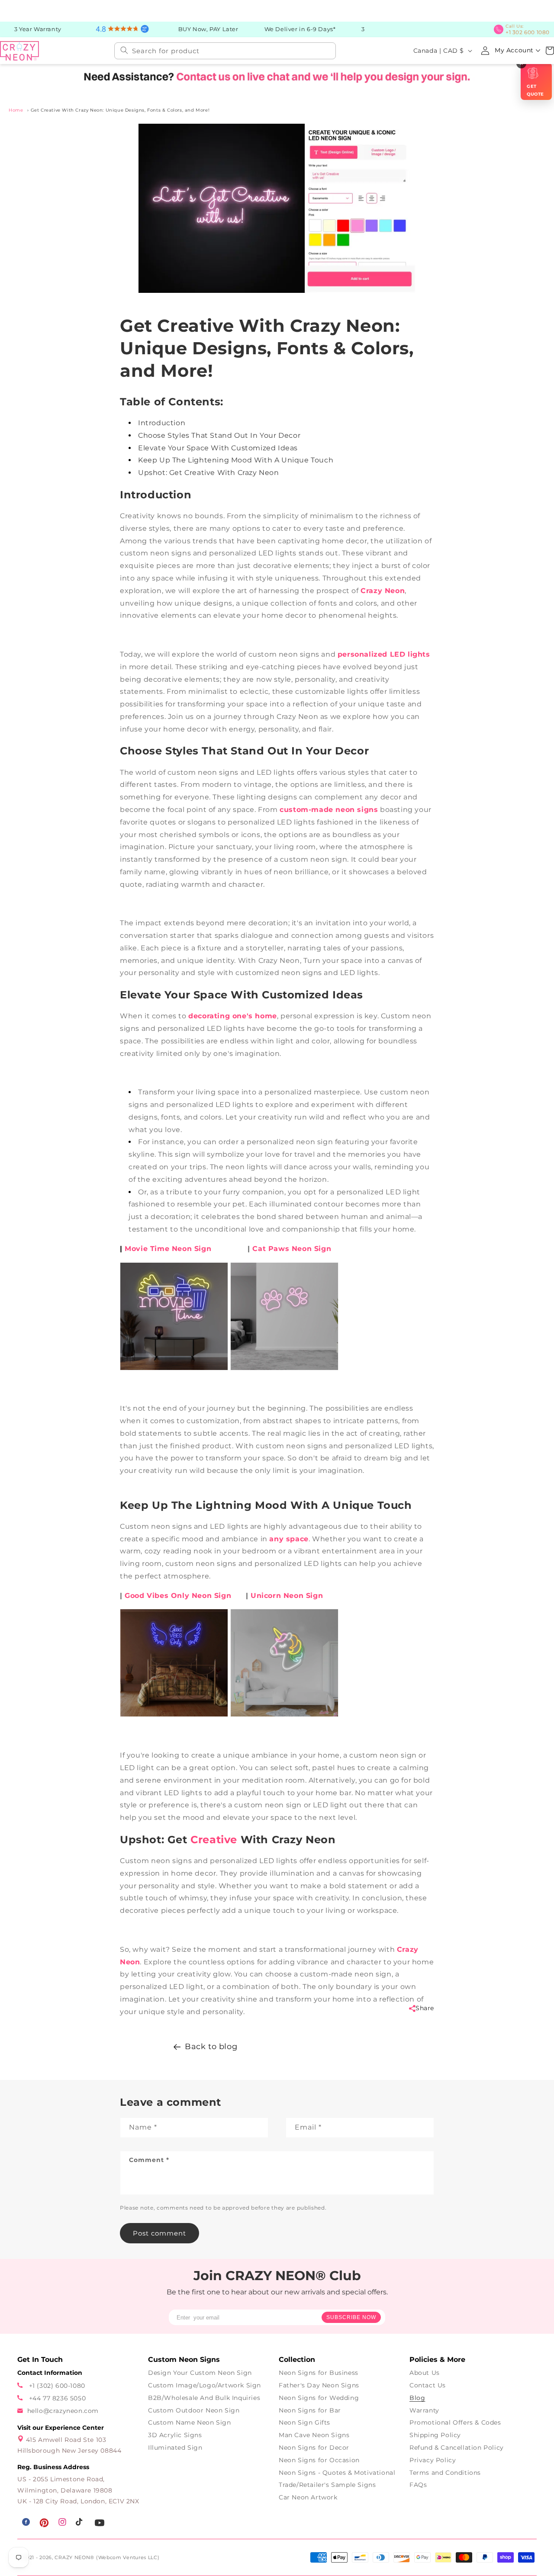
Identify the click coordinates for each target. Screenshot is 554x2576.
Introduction (162, 423)
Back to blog (211, 2047)
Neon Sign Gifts (304, 2422)
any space (289, 1538)
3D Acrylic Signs (175, 2435)
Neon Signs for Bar (310, 2410)
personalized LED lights (384, 654)
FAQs (418, 2485)
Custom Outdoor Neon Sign (194, 2410)
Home (16, 110)
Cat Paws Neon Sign (292, 1249)
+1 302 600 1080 (530, 29)
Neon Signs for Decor (314, 2448)
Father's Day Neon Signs (319, 2385)
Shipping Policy (435, 2435)
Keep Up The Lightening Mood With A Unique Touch (236, 460)
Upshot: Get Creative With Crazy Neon (209, 473)
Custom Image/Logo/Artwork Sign (205, 2385)
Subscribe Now (351, 2317)
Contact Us (428, 2385)
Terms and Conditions (445, 2473)
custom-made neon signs (329, 810)
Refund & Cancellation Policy (457, 2448)
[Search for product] (124, 50)
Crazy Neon (383, 591)
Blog (417, 2398)
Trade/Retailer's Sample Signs (327, 2485)
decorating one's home (233, 1016)
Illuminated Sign (175, 2448)
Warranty (424, 2410)
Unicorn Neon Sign (287, 1596)
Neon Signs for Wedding (319, 2398)
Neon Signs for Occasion (319, 2460)
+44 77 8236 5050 (56, 2398)
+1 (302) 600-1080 (56, 2386)
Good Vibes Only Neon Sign (178, 1596)
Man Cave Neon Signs (314, 2435)
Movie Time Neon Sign (168, 1249)
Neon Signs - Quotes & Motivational (337, 2473)
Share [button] (425, 2008)
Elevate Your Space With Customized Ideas (218, 448)
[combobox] (225, 50)
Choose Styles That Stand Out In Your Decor (219, 435)
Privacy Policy (433, 2460)
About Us (425, 2373)
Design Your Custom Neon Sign (200, 2373)
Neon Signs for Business (319, 2373)
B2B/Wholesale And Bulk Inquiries (204, 2398)
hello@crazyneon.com (63, 2411)
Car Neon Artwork (308, 2497)
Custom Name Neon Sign (190, 2422)
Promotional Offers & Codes (455, 2422)
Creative (214, 1840)
